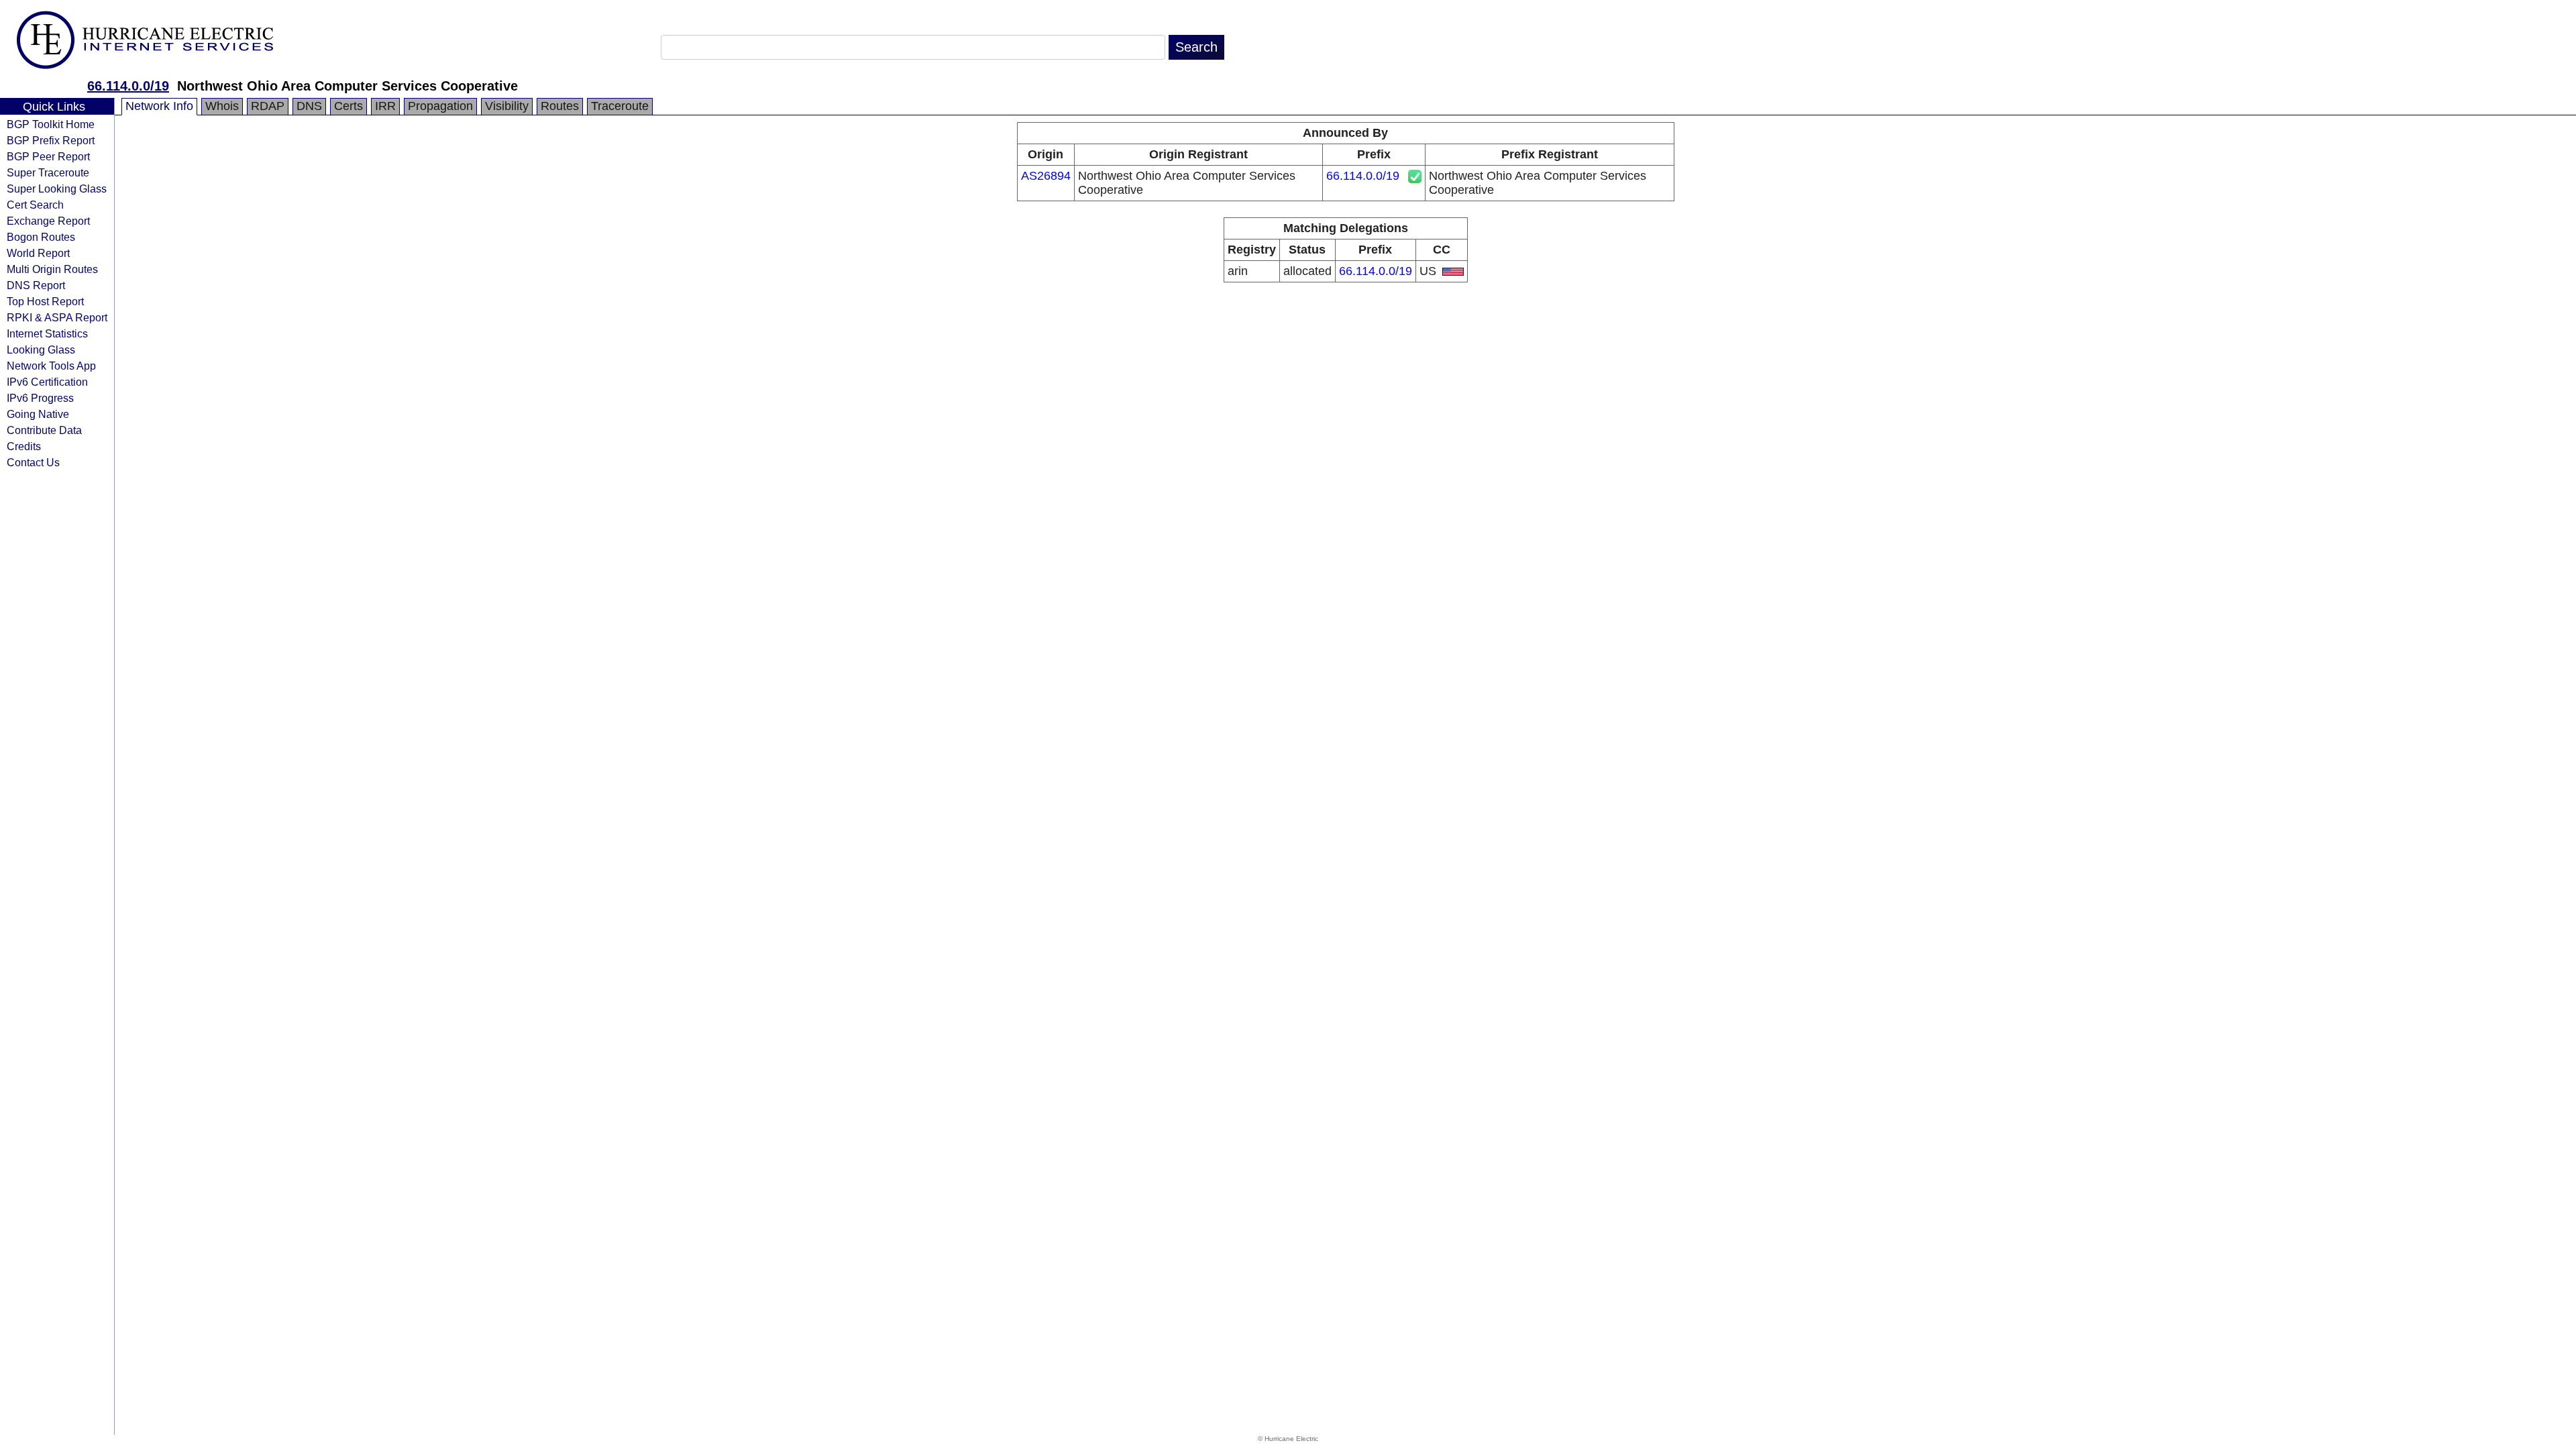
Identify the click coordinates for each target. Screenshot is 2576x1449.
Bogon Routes (41, 237)
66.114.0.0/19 (128, 86)
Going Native (38, 414)
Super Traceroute (48, 172)
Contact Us (33, 462)
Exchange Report (48, 221)
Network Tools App (51, 366)
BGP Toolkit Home (51, 124)
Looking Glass (41, 350)
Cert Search (35, 205)
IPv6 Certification (47, 382)
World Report (38, 253)
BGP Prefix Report (51, 140)
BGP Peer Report (48, 156)
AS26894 (1046, 176)
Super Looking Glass (57, 189)
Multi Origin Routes (52, 269)
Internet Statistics (47, 333)
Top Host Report (45, 301)
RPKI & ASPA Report (57, 317)
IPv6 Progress (40, 398)
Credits (24, 446)
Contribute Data (44, 430)
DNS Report (36, 285)
